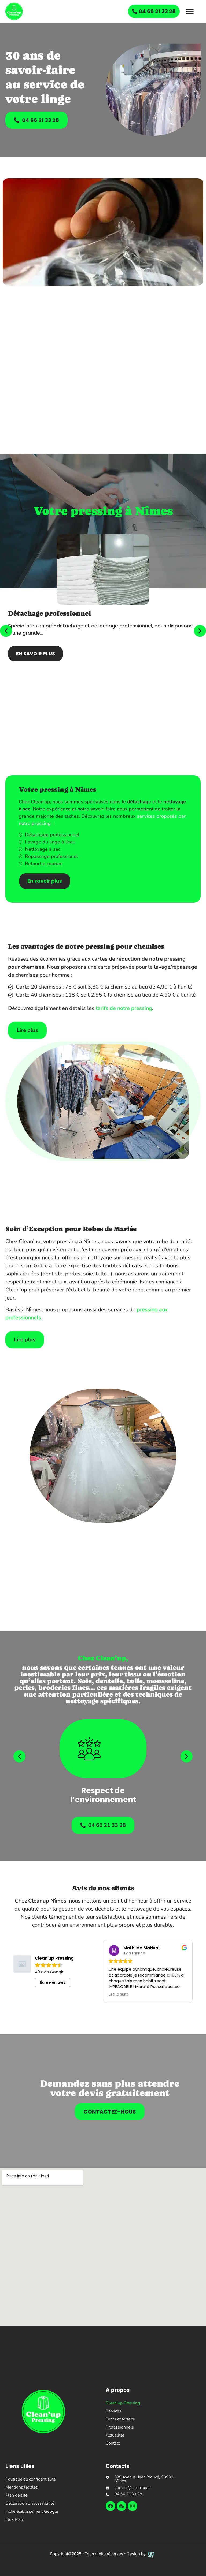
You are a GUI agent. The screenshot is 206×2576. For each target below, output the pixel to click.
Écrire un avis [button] (53, 1982)
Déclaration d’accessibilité (30, 2503)
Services (113, 2411)
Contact (113, 2443)
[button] (190, 11)
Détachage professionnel (49, 613)
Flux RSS (14, 2519)
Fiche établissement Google (32, 2511)
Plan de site (16, 2495)
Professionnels (120, 2427)
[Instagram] (133, 2506)
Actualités (115, 2435)
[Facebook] (111, 2506)
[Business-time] (122, 2506)
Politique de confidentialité (30, 2479)
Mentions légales (22, 2487)
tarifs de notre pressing (124, 1008)
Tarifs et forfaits (120, 2419)
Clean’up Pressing (123, 2403)
